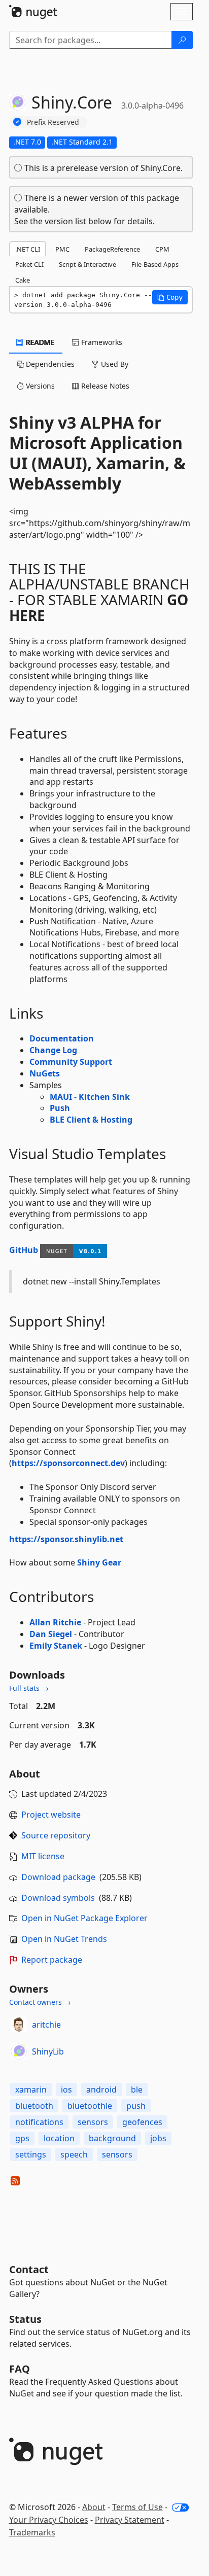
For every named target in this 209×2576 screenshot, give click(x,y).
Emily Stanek (56, 1646)
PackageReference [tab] (112, 249)
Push (60, 1108)
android (101, 2090)
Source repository (56, 1835)
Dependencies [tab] (49, 364)
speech (74, 2154)
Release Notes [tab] (104, 386)
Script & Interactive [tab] (88, 264)
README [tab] (39, 342)
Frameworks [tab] (101, 342)
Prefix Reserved (53, 122)
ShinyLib (48, 2051)
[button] (170, 297)
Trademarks (32, 2532)
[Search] (182, 40)
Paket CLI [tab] (29, 264)
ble (137, 2090)
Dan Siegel (51, 1634)
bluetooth (34, 2106)
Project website (51, 1815)
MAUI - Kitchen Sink (90, 1097)
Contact (29, 2269)
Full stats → (29, 1688)
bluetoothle (90, 2106)
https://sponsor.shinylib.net (66, 1539)
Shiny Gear (99, 1562)
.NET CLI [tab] (28, 249)
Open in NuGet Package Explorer (84, 1918)
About (94, 2507)
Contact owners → (40, 2002)
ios (66, 2090)
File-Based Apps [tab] (155, 264)
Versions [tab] (39, 386)
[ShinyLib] (19, 2051)
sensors (93, 2122)
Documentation (62, 1038)
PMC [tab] (62, 249)
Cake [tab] (23, 280)
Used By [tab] (114, 364)
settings (31, 2154)
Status (25, 2319)
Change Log (53, 1050)
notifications (39, 2122)
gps (22, 2138)
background (112, 2138)
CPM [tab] (162, 249)
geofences (142, 2122)
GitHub (24, 1250)
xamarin (31, 2090)
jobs (158, 2138)
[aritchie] (19, 2025)
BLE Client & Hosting (91, 1120)
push (136, 2106)
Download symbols (58, 1898)
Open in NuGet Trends (64, 1939)
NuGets (45, 1073)
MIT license (43, 1856)
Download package (58, 1877)
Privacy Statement (130, 2520)
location (59, 2138)
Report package (52, 1960)
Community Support (71, 1062)
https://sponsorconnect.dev (68, 1463)
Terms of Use (137, 2507)
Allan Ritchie (55, 1622)
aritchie (46, 2025)
